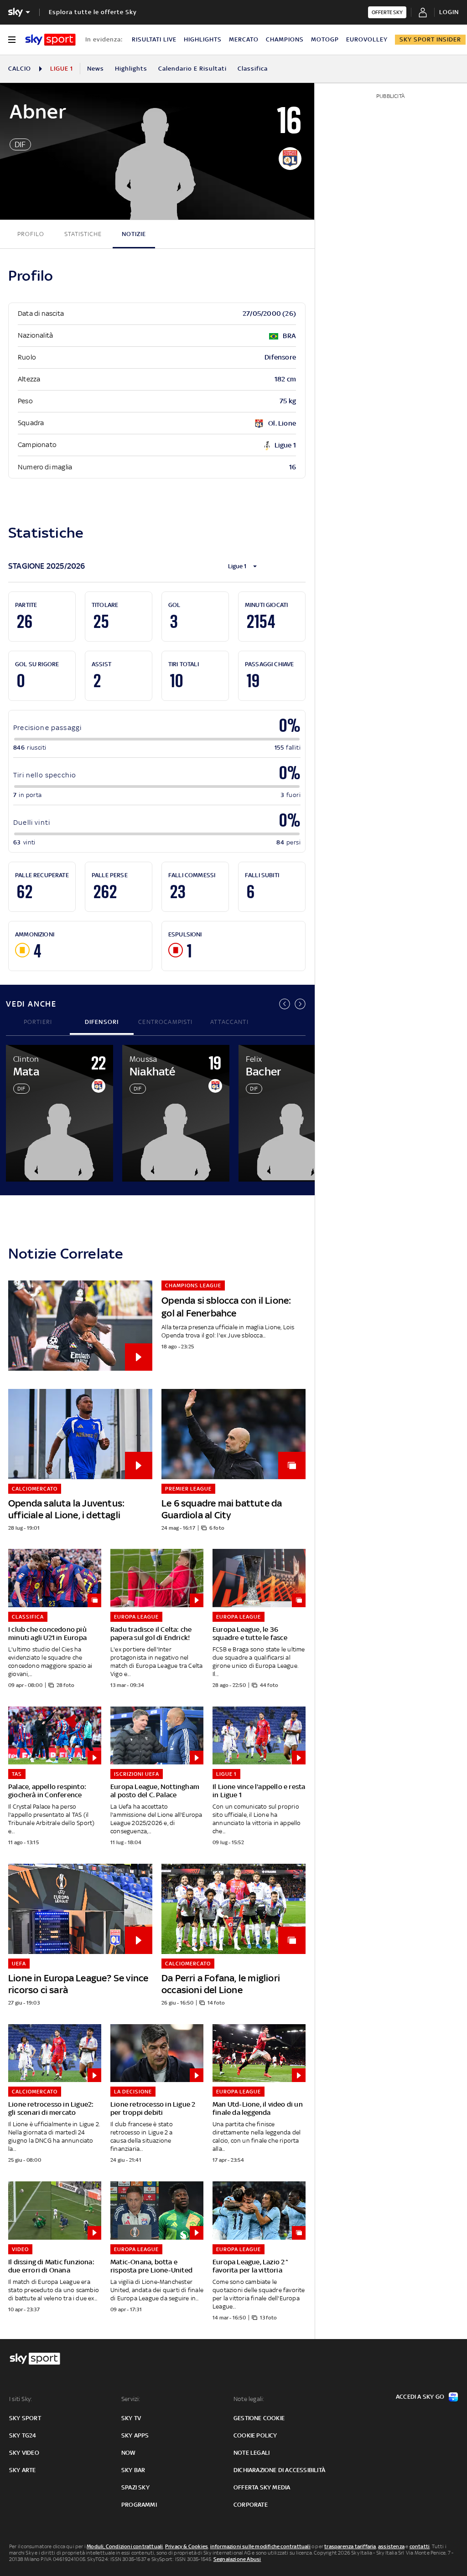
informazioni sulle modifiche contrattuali (260, 2546)
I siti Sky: (21, 2399)
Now (129, 2453)
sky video (24, 2453)
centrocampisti (165, 1022)
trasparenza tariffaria (350, 2546)
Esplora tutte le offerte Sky (93, 12)
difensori (102, 1022)
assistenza (391, 2546)
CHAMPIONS (285, 39)
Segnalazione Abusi (237, 2559)
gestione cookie (259, 2418)
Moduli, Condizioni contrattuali (125, 2546)
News (96, 69)
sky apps (135, 2435)
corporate (251, 2505)
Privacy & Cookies (187, 2546)
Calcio (20, 69)
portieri (38, 1022)
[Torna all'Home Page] (50, 40)
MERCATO (244, 39)
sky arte (23, 2470)
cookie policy (255, 2435)
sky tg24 (23, 2435)
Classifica (253, 69)
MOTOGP (325, 39)
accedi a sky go (420, 2397)
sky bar (133, 2470)
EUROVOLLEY (367, 39)
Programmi (139, 2505)
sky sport (25, 2418)
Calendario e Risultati (192, 69)
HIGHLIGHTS (203, 39)
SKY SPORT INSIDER (430, 39)
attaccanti (229, 1022)
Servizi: (131, 2399)
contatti (420, 2546)
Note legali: (249, 2399)
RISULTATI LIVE (154, 39)
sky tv (131, 2418)
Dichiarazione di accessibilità (279, 2470)
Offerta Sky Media (262, 2487)
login (449, 12)
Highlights (131, 69)
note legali (252, 2453)
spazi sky (135, 2487)
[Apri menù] (12, 40)
